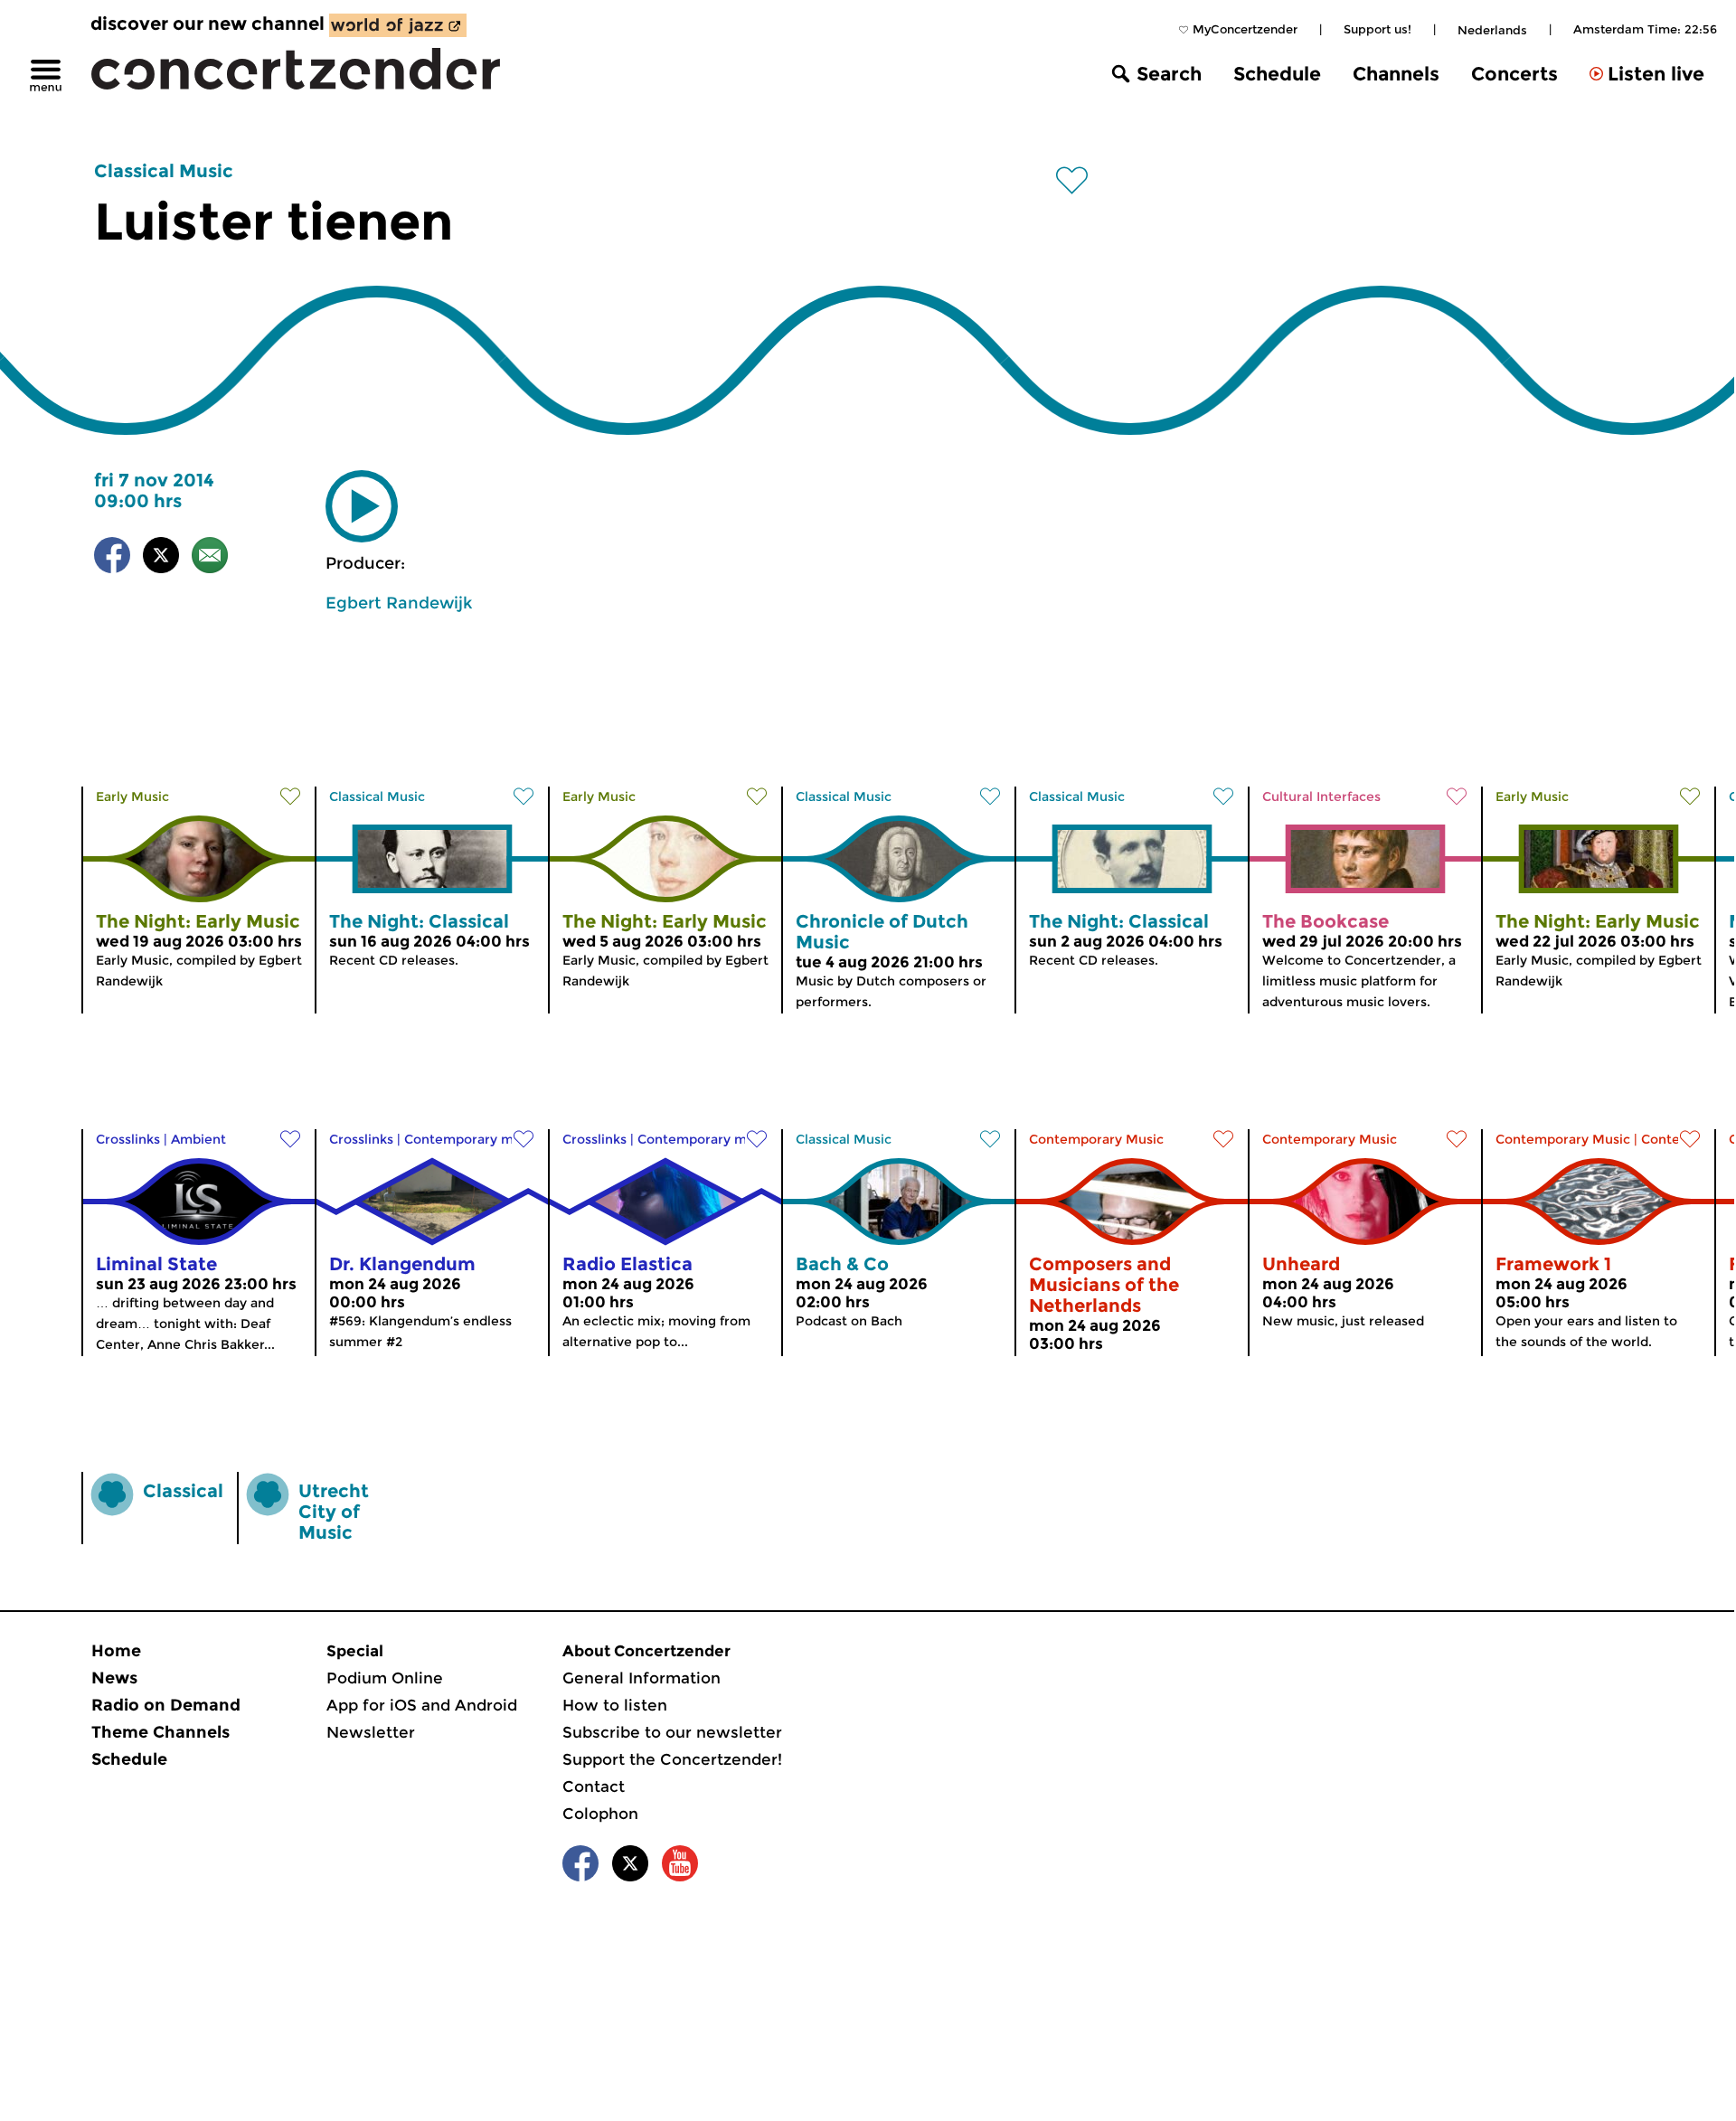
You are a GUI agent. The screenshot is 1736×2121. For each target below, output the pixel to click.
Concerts (1514, 74)
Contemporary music (472, 1139)
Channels (1396, 74)
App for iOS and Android (422, 1705)
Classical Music (164, 171)
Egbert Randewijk (399, 603)
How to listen (615, 1705)
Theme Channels (160, 1732)
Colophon (600, 1814)
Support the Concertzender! (672, 1759)
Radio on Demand (166, 1705)
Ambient (198, 1139)
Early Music (132, 797)
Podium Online (385, 1678)
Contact (594, 1786)
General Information (642, 1678)
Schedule (1277, 74)
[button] (362, 506)
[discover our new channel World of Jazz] (398, 25)
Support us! (1377, 29)
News (114, 1678)
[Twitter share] (161, 558)
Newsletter (371, 1732)
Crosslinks (128, 1139)
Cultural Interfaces (1321, 797)
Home (116, 1651)
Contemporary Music (1096, 1139)
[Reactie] (210, 558)
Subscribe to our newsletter (672, 1732)
